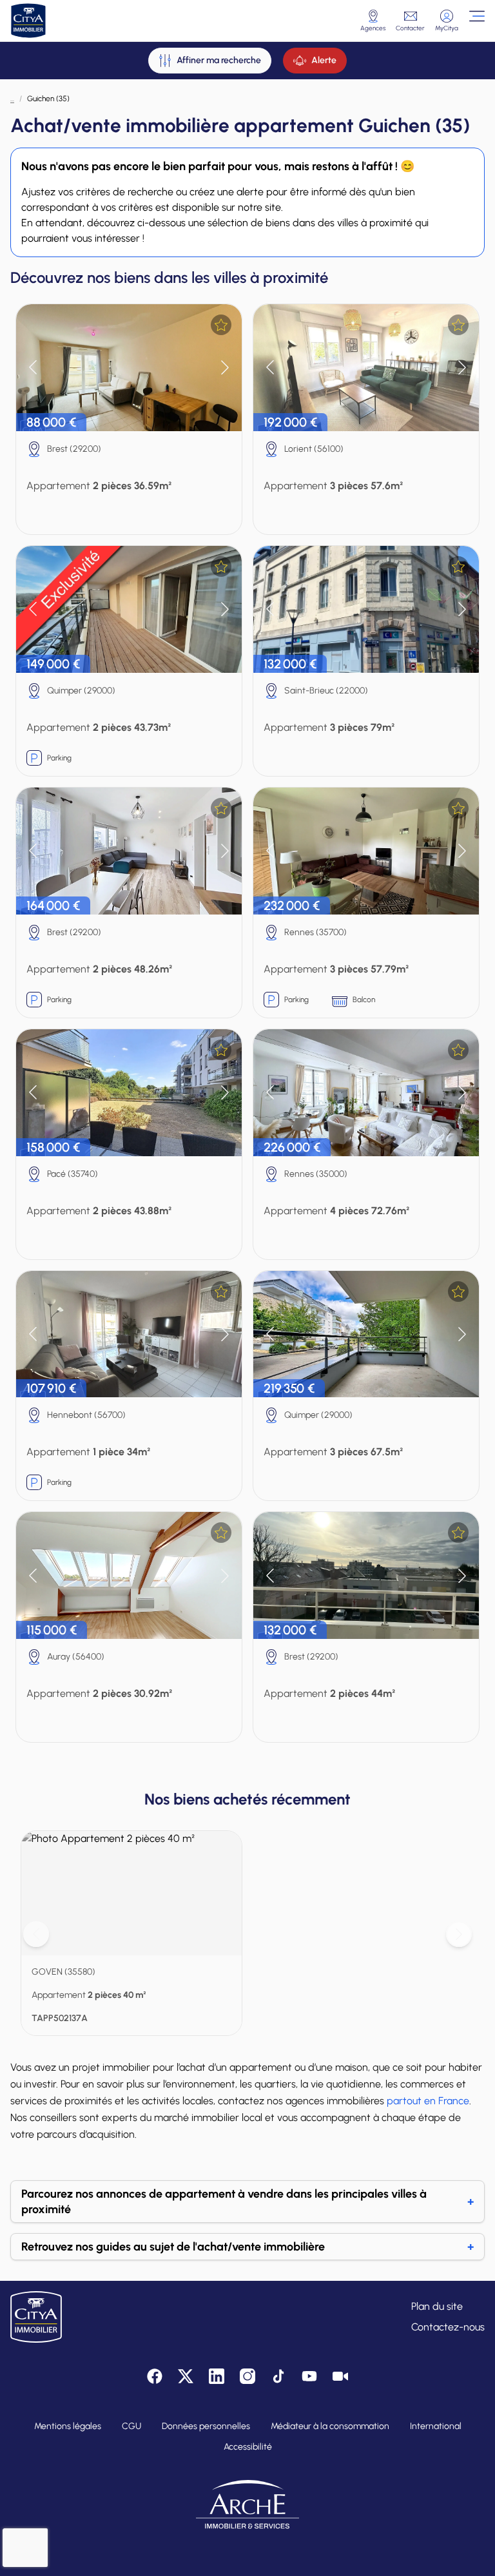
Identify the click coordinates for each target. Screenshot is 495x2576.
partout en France (428, 2101)
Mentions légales (68, 2426)
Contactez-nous (448, 2327)
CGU (131, 2426)
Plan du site (437, 2306)
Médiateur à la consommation (330, 2426)
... (12, 99)
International (436, 2426)
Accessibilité (248, 2447)
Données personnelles (206, 2426)
